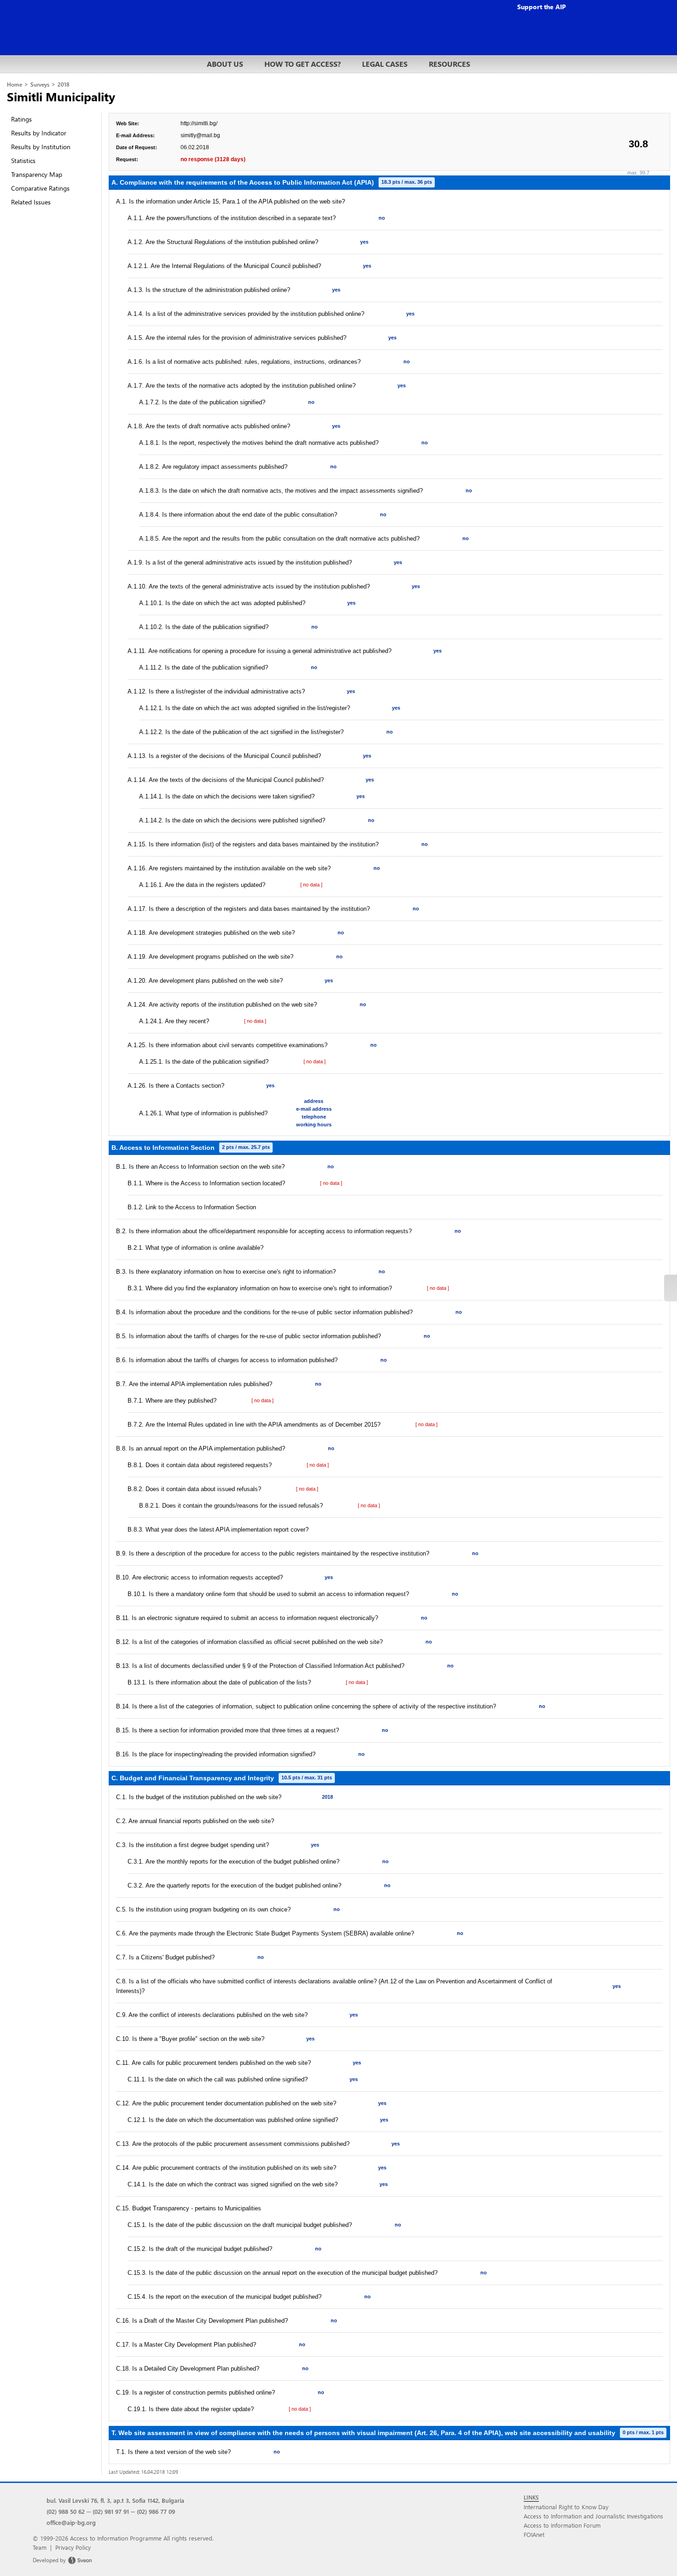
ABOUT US (225, 64)
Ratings (21, 119)
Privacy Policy (73, 2547)
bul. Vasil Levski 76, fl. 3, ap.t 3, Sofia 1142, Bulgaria (115, 2500)
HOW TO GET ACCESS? (303, 64)
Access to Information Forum (562, 2525)
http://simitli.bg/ (199, 123)
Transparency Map (37, 174)
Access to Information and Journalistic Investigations (593, 2516)
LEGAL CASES (385, 64)
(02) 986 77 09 (156, 2511)
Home (15, 85)
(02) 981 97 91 (111, 2511)
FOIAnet (534, 2534)
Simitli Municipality (61, 96)
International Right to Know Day (566, 2507)
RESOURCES (449, 64)
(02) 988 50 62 (66, 2511)
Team (40, 2547)
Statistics (23, 160)
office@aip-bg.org (71, 2522)
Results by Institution (41, 147)
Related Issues (31, 202)
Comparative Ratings (40, 188)
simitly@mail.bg (200, 135)
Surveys (40, 85)
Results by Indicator (39, 133)
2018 (64, 85)
